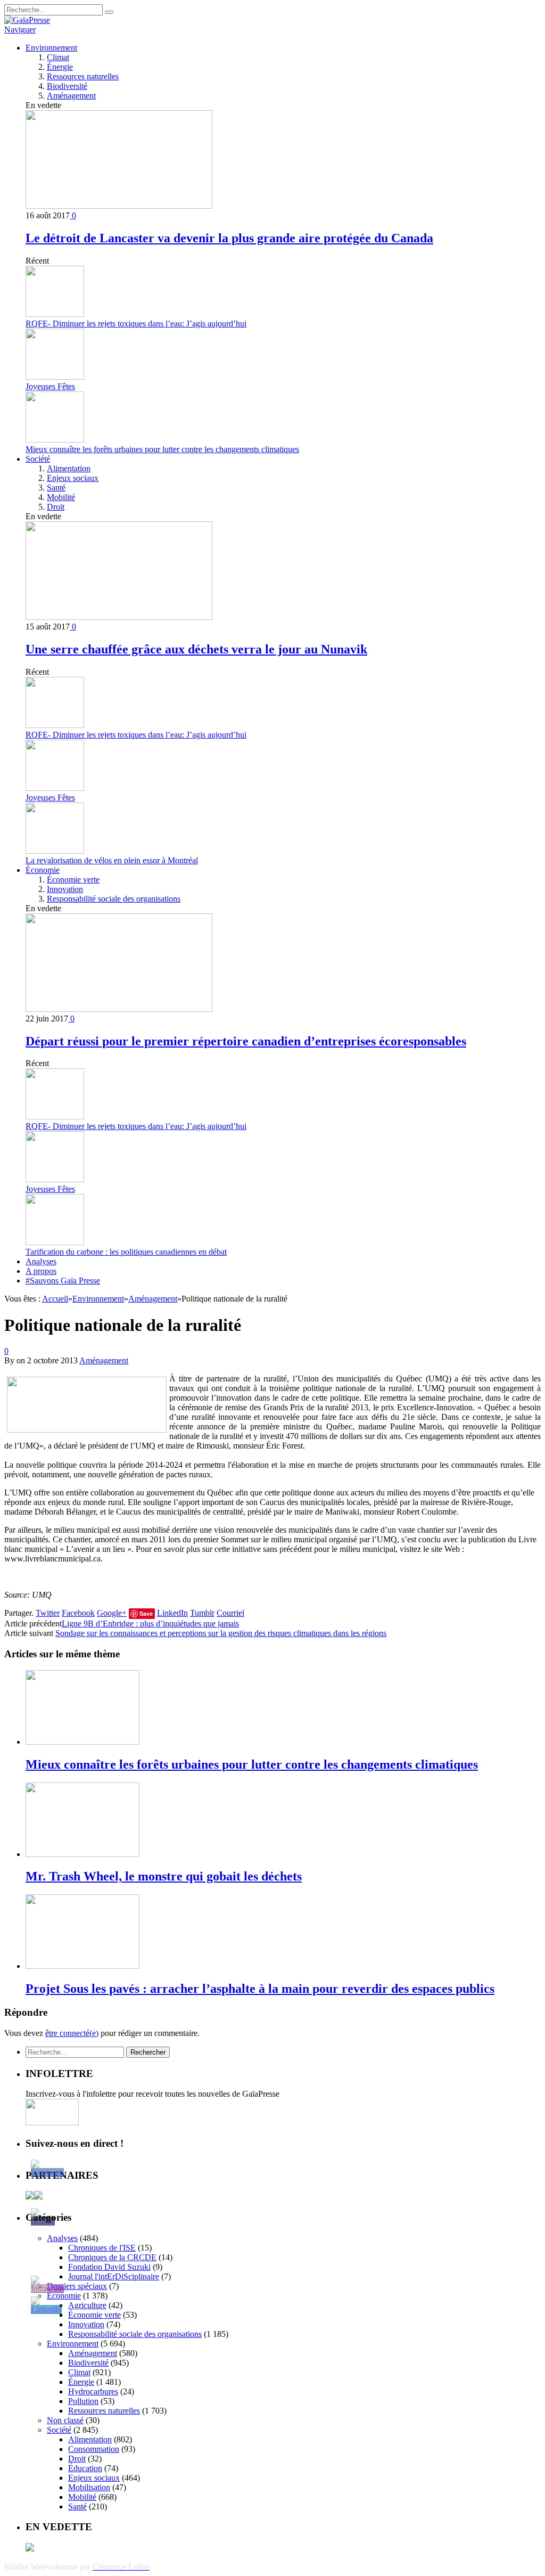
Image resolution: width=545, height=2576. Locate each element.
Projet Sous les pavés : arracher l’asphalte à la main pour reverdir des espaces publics (260, 1989)
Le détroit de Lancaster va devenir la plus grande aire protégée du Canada (229, 238)
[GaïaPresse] (27, 20)
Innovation (65, 889)
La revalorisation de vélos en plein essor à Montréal (112, 860)
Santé (56, 488)
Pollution (83, 2401)
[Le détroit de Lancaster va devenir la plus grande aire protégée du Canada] (119, 206)
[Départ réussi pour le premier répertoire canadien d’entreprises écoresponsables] (119, 1009)
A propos (41, 1271)
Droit (56, 507)
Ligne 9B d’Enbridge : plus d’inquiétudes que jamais (150, 1624)
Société (38, 459)
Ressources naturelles (83, 76)
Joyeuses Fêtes (50, 386)
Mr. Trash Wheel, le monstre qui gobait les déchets (164, 1876)
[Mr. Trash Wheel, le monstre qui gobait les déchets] (82, 1854)
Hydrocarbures (93, 2391)
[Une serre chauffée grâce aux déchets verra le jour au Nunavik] (119, 617)
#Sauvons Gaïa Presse (63, 1281)
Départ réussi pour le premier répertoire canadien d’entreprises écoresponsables (246, 1041)
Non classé (65, 2420)
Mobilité (61, 497)
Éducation (85, 2468)
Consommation (94, 2449)
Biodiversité (67, 86)
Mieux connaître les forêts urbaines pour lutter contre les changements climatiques (162, 449)
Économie (43, 870)
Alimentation (69, 468)
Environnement (51, 48)
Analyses (41, 1261)
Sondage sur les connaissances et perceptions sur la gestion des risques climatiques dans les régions (221, 1633)
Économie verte (73, 880)
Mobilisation (89, 2487)
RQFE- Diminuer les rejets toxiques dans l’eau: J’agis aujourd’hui (136, 324)
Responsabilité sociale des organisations (114, 899)
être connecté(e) (72, 2033)
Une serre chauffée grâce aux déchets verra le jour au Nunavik (196, 649)
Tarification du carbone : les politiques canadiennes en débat (126, 1252)
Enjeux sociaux (73, 478)
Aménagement (71, 96)
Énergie (60, 67)
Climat (58, 57)
